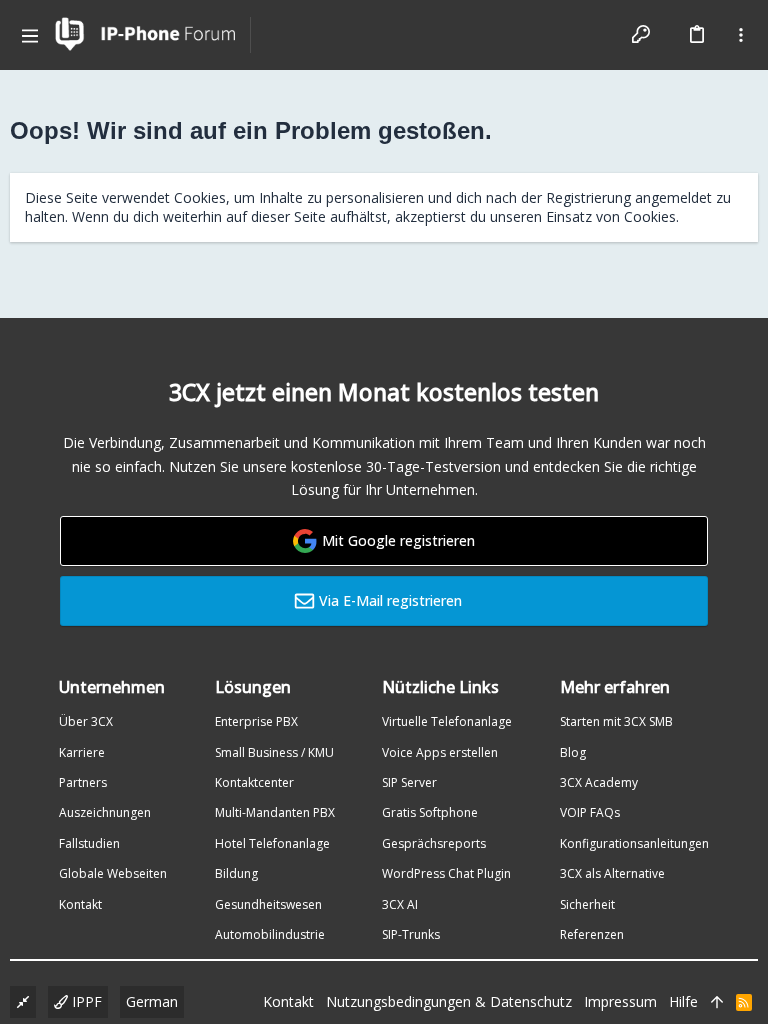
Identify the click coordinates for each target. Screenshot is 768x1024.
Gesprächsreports (434, 843)
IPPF (85, 1001)
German (152, 1001)
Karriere (82, 752)
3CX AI (400, 904)
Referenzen (592, 934)
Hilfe (683, 1001)
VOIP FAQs (590, 812)
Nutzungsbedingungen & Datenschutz (449, 1001)
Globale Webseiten (113, 873)
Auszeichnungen (105, 812)
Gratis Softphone (430, 812)
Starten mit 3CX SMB (616, 721)
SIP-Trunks (411, 934)
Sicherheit (587, 904)
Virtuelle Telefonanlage (447, 721)
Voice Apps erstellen (440, 752)
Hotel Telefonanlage (272, 843)
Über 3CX (86, 721)
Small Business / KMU (274, 752)
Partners (83, 782)
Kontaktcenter (254, 782)
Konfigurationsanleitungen (634, 843)
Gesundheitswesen (268, 904)
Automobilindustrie (270, 934)
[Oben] (717, 1002)
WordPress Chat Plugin (446, 873)
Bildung (236, 873)
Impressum (620, 1001)
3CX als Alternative (612, 873)
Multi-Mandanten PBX (275, 812)
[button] (30, 35)
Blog (573, 752)
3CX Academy (599, 782)
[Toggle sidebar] (741, 35)
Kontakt (80, 904)
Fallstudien (89, 843)
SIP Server (409, 782)
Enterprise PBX (256, 721)
